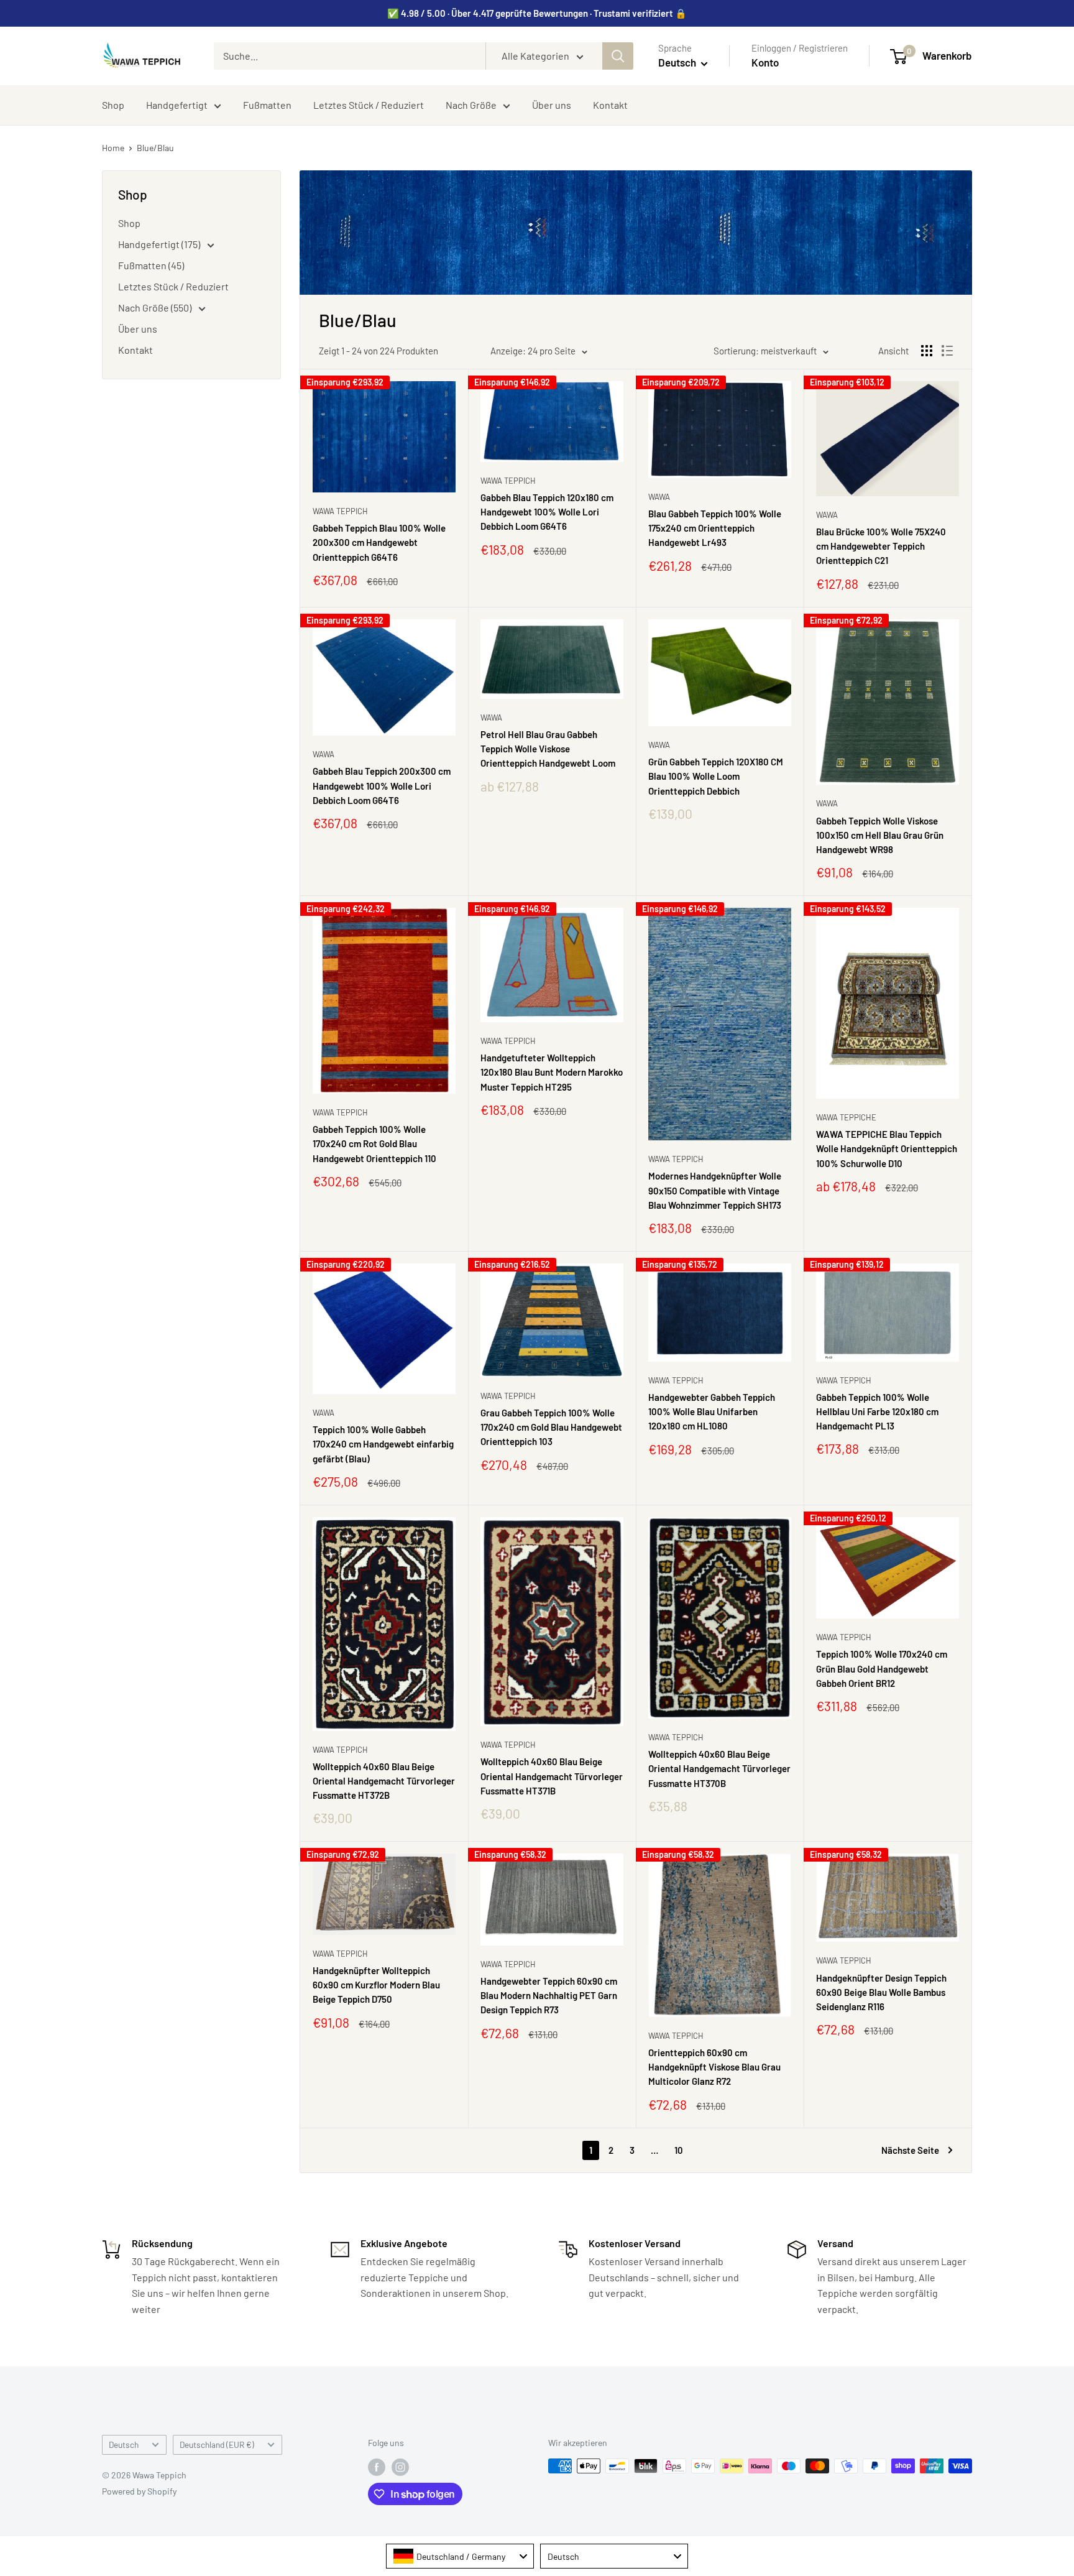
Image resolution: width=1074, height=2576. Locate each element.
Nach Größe (471, 105)
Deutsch (124, 2444)
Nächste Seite (910, 2150)
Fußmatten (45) (151, 265)
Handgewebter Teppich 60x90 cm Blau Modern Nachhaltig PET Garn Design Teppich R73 (549, 1996)
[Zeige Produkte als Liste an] (947, 351)
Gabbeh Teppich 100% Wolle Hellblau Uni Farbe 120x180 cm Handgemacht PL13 (877, 1412)
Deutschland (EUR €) (217, 2444)
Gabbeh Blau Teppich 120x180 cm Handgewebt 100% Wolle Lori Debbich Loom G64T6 (547, 512)
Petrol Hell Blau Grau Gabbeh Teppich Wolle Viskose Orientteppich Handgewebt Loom (548, 749)
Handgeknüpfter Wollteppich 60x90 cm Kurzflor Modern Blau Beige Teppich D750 (376, 1985)
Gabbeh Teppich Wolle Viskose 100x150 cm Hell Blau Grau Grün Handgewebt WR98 (880, 835)
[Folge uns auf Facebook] (377, 2467)
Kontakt (610, 105)
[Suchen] (618, 56)
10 (679, 2150)
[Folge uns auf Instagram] (400, 2467)
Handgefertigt (177, 105)
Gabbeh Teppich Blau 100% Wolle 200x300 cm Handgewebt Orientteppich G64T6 (379, 542)
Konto (765, 62)
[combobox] (460, 2556)
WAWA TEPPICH (340, 511)
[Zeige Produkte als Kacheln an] (927, 351)
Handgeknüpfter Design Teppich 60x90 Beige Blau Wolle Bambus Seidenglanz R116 (881, 1992)
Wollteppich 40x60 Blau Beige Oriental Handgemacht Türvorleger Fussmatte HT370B (719, 1769)
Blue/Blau (155, 148)
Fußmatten (267, 105)
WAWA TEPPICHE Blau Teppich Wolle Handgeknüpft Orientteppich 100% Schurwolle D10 (887, 1149)
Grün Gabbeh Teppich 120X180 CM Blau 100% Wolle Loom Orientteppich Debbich (716, 776)
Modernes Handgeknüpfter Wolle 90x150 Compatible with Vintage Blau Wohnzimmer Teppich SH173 (715, 1190)
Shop (113, 105)
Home (113, 148)
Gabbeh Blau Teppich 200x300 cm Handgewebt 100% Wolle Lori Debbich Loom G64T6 (382, 786)
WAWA (659, 497)
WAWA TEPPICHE (846, 1117)
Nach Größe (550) (156, 307)
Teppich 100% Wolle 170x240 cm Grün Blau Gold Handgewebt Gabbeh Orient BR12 (882, 1669)
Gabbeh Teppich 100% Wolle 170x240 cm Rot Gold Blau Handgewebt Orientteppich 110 (374, 1144)
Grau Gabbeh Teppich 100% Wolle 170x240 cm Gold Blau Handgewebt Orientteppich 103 (551, 1427)
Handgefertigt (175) (160, 244)
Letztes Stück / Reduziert (369, 105)
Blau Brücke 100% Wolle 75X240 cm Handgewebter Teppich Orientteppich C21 (881, 546)
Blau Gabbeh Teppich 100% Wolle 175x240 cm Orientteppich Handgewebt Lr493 (715, 528)
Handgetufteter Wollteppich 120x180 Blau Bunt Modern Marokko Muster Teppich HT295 (552, 1072)
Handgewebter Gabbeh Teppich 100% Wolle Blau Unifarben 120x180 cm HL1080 (712, 1412)
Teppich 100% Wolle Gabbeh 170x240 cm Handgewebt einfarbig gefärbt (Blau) (383, 1444)
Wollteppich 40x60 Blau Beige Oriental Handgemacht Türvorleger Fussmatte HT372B (384, 1781)
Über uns (552, 105)
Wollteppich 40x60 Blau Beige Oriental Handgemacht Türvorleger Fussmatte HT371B (552, 1776)
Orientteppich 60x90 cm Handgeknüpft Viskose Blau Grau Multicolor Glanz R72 (714, 2067)
